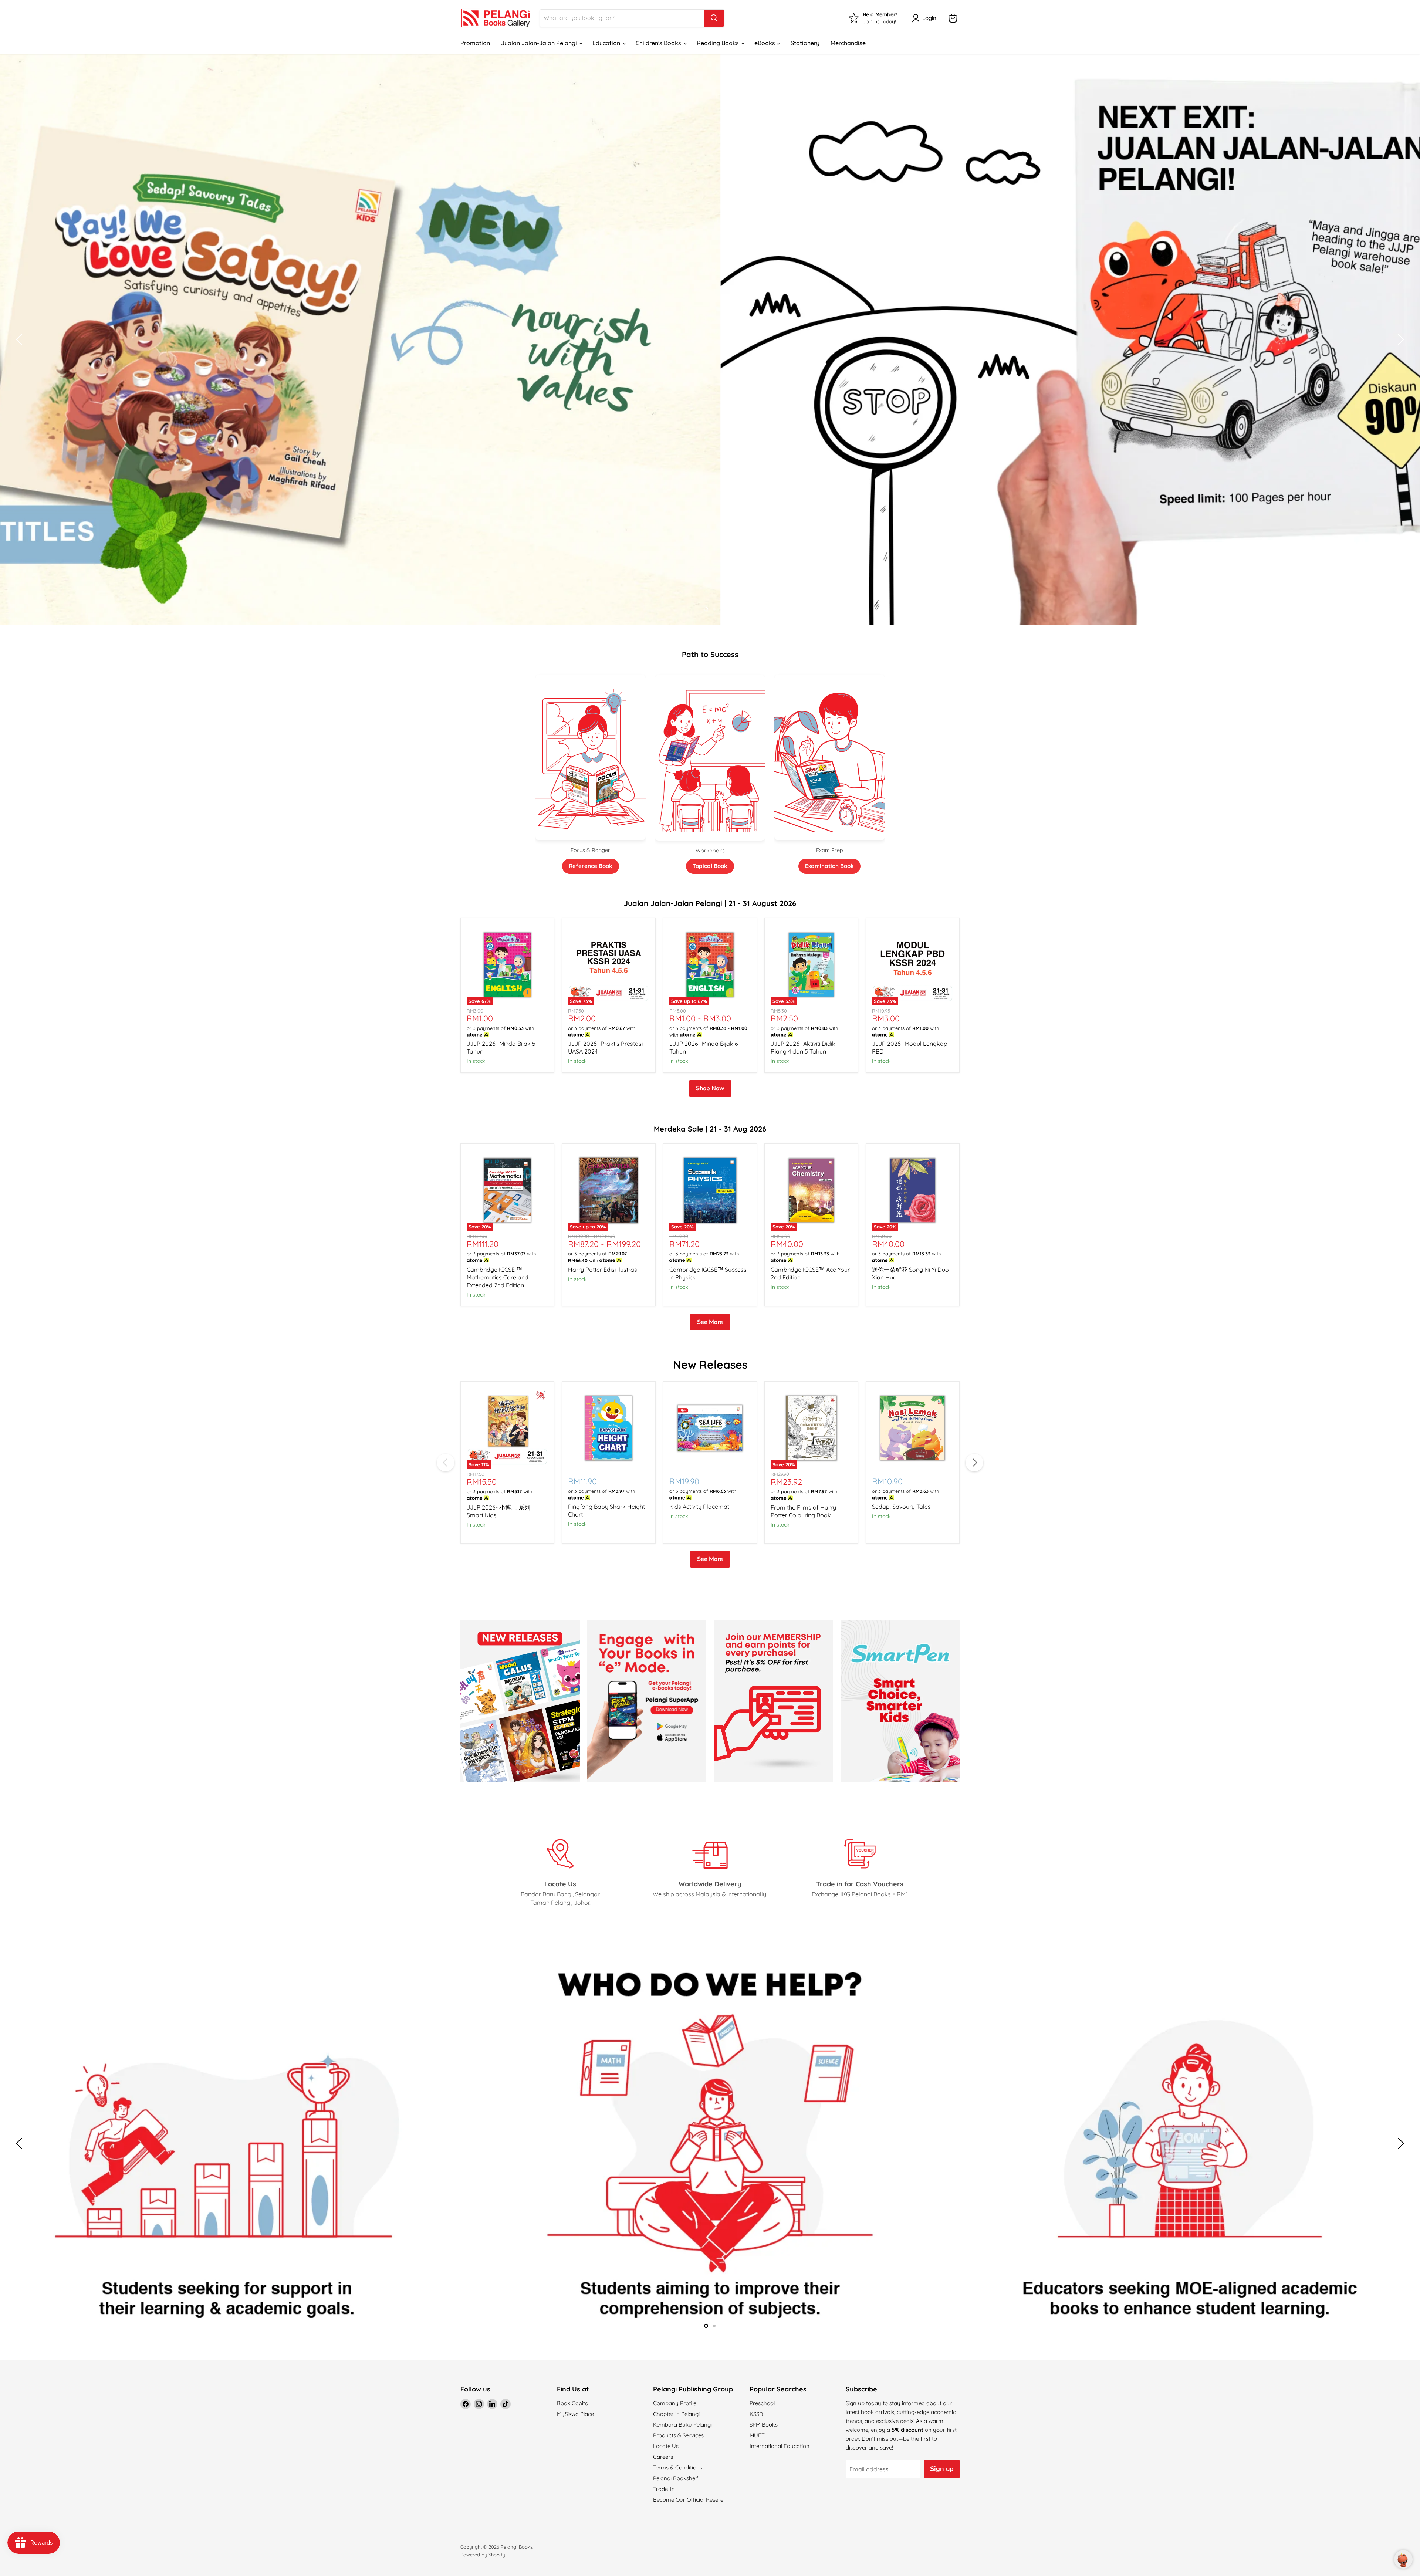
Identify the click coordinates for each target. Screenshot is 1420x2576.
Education (607, 43)
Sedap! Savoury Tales (901, 1507)
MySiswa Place (575, 2414)
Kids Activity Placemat (699, 1507)
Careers (663, 2457)
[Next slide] (1400, 339)
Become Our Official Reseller (689, 2500)
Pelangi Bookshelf (676, 2478)
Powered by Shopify (483, 2555)
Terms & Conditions (678, 2467)
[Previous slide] (20, 339)
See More (710, 1322)
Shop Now (710, 1088)
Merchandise (848, 43)
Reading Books (719, 43)
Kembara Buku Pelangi (682, 2425)
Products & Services (678, 2435)
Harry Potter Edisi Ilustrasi (603, 1270)
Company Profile (675, 2403)
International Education (780, 2446)
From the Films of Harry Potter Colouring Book (803, 1511)
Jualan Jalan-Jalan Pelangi (540, 43)
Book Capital (573, 2403)
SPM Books (764, 2425)
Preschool (762, 2403)
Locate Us (666, 2446)
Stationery (805, 43)
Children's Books (659, 43)
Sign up (942, 2469)
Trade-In (664, 2489)
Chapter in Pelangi (676, 2414)
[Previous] (446, 1463)
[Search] (714, 18)
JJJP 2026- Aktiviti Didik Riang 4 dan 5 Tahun (803, 1047)
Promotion (475, 43)
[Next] (974, 1463)
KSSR (756, 2414)
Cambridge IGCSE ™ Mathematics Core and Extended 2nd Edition (498, 1277)
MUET (757, 2435)
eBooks (765, 43)
